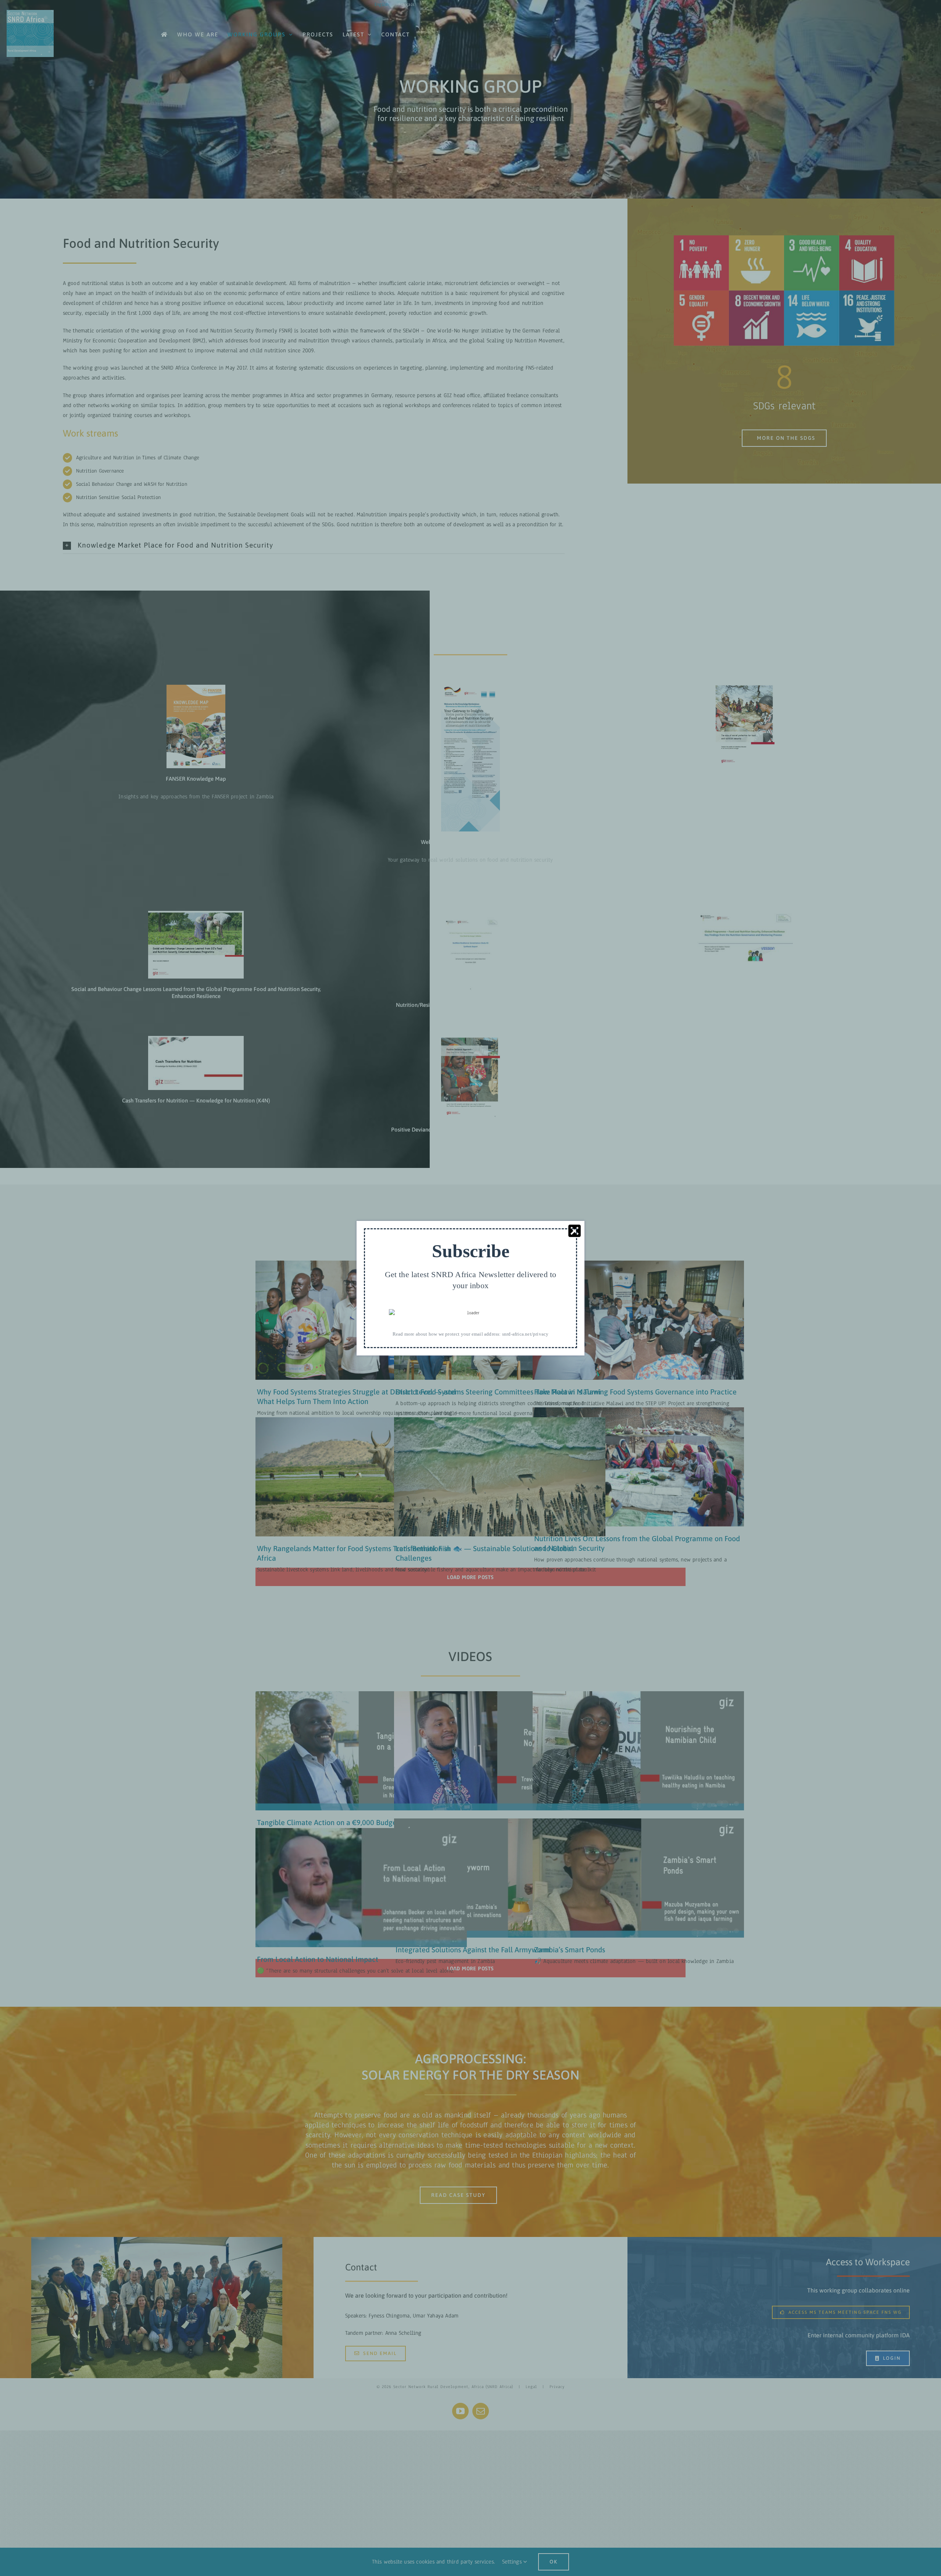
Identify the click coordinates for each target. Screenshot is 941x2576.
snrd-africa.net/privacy (525, 1334)
